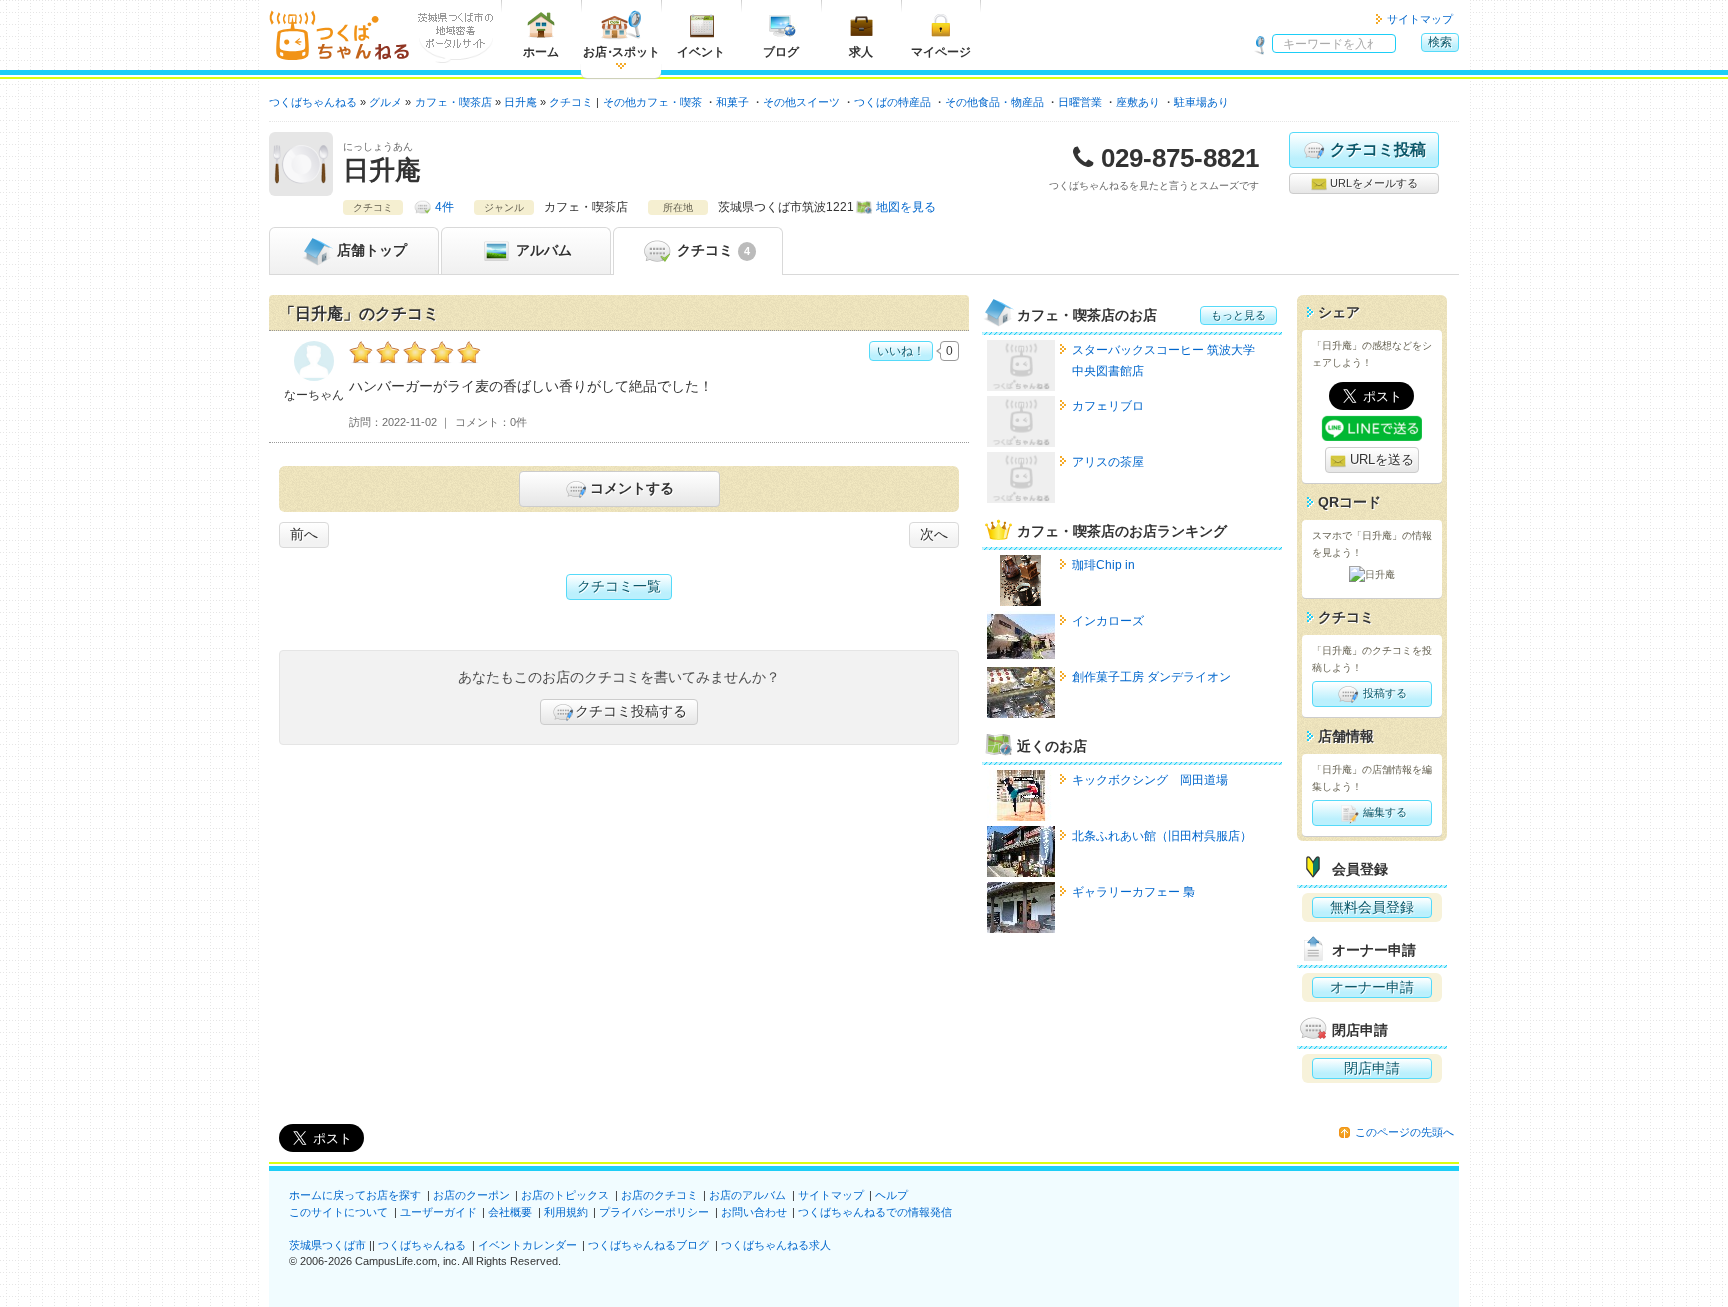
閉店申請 (1372, 1068)
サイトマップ (1420, 19)
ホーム (541, 52)
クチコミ (711, 250)
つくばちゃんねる (422, 1245)
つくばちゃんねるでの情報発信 (875, 1212)
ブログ (781, 52)
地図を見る (906, 207)
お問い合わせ (754, 1212)
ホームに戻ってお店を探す (355, 1195)
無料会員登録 (1372, 907)
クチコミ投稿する (631, 711)
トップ (372, 250)
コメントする (632, 488)
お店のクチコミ (659, 1195)
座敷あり (1138, 102)
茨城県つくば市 (327, 1245)
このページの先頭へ (1404, 1132)
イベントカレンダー (527, 1245)
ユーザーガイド (438, 1212)
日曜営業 (1080, 102)
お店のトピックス (565, 1195)
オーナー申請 (1372, 987)
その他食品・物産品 (994, 102)
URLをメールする (1372, 183)
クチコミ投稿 (1378, 149)
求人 (861, 52)
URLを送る (1380, 459)
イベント (701, 52)
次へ (934, 534)
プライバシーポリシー (654, 1212)
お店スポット (621, 52)
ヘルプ (891, 1195)
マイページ (941, 52)
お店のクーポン (471, 1195)
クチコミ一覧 (619, 586)
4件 (444, 207)
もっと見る (1238, 315)
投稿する (1383, 693)
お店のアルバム (747, 1195)
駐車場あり (1201, 102)
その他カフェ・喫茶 (652, 102)
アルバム (542, 250)
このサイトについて (338, 1212)
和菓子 (732, 102)
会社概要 (510, 1212)
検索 (1440, 42)
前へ (304, 534)
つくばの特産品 (892, 102)
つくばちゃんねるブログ (648, 1245)
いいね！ (901, 351)
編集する (1383, 812)
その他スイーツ (801, 102)
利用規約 (566, 1212)
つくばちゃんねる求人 (776, 1245)
